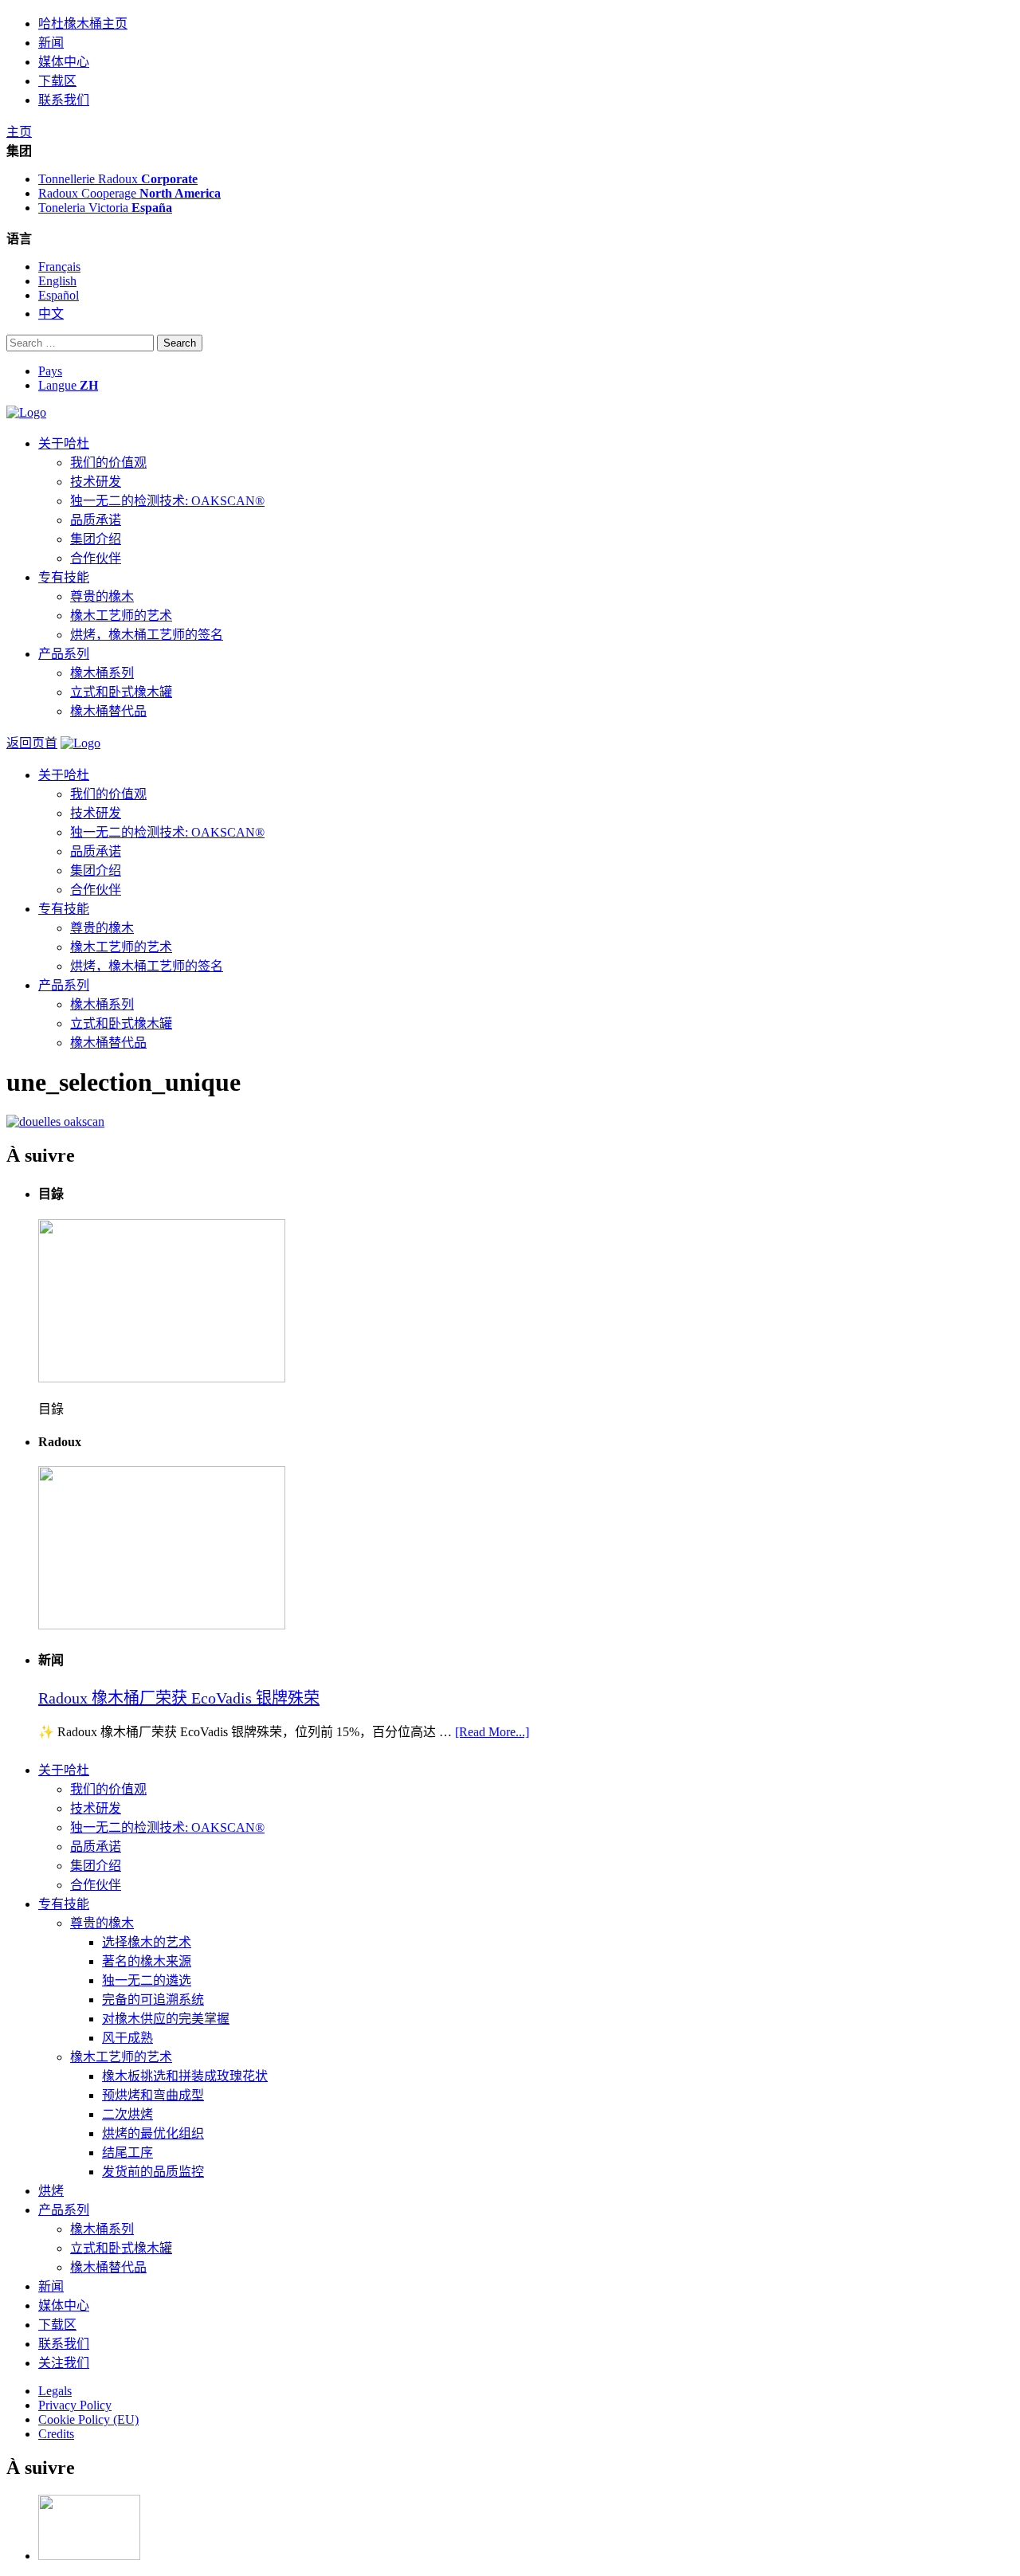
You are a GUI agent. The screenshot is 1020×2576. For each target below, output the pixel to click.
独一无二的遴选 (147, 1980)
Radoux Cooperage (129, 193)
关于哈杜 (64, 443)
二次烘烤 (127, 2114)
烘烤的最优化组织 (153, 2133)
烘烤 (51, 2191)
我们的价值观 (108, 463)
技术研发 (96, 482)
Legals (55, 2391)
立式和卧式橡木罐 (121, 692)
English (57, 281)
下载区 (57, 81)
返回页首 (32, 743)
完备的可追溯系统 (153, 2000)
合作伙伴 (96, 558)
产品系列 (64, 654)
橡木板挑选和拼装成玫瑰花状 (185, 2076)
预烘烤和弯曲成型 (153, 2095)
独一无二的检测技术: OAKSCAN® (167, 501)
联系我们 (64, 100)
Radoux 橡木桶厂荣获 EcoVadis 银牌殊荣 (179, 1698)
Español (59, 295)
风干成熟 (127, 2038)
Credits (56, 2434)
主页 (19, 132)
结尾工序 (127, 2153)
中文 (51, 314)
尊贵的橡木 (102, 596)
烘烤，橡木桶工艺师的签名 (147, 635)
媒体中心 (64, 62)
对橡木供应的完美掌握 (166, 2019)
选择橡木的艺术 (147, 1942)
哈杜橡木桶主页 (83, 24)
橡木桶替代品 (108, 711)
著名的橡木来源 (147, 1961)
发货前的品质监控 (153, 2172)
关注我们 (64, 2363)
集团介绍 (96, 539)
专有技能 (64, 577)
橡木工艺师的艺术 (121, 616)
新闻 (51, 43)
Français (59, 267)
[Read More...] (492, 1732)
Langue (68, 385)
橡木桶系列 (102, 673)
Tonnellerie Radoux (118, 179)
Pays (50, 371)
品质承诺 (96, 520)
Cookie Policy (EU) (88, 2419)
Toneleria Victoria (105, 208)
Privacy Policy (75, 2405)
